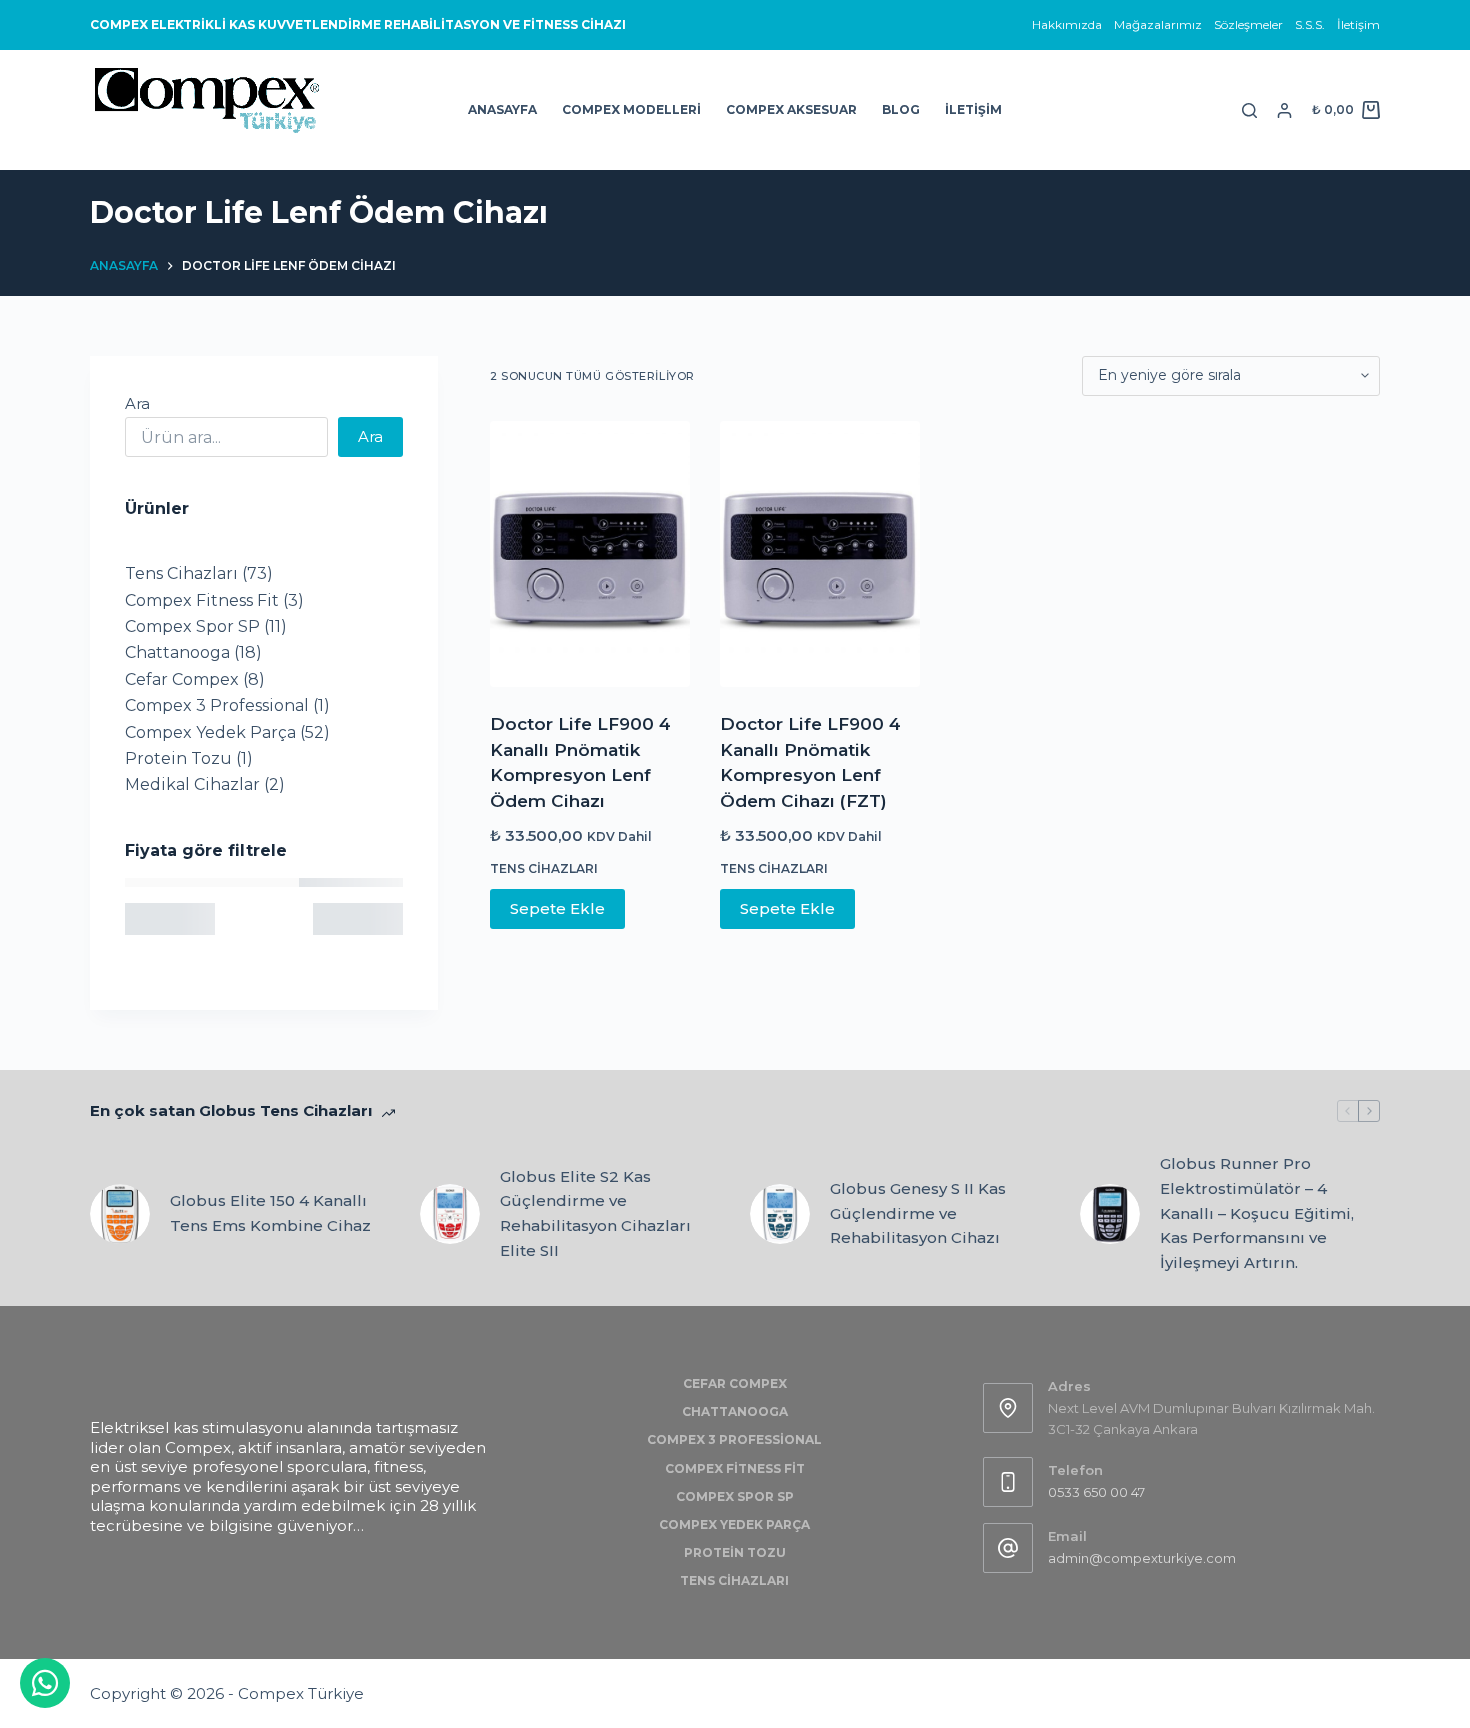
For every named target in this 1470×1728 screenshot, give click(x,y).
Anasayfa (502, 109)
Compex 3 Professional (734, 1439)
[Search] (1249, 110)
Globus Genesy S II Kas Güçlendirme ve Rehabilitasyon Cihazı (918, 1213)
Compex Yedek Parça (734, 1524)
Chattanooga (735, 1411)
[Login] (1284, 110)
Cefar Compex (735, 1383)
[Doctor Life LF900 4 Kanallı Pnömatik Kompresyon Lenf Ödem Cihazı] (590, 554)
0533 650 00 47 (1096, 1492)
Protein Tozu (735, 1552)
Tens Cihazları (544, 868)
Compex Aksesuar (791, 109)
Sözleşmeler (1248, 24)
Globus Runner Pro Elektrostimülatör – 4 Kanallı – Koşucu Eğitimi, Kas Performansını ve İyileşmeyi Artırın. (1257, 1213)
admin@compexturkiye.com (1142, 1558)
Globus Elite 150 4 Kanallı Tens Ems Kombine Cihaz (270, 1213)
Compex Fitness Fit (735, 1468)
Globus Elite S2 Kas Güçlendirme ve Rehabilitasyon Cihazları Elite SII (595, 1213)
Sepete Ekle (557, 908)
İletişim (1358, 24)
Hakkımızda (1067, 24)
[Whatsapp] (45, 1683)
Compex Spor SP (735, 1496)
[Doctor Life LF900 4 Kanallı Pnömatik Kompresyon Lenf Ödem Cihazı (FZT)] (820, 554)
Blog (901, 109)
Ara (137, 403)
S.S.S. (1310, 24)
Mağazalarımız (1158, 24)
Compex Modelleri (631, 109)
